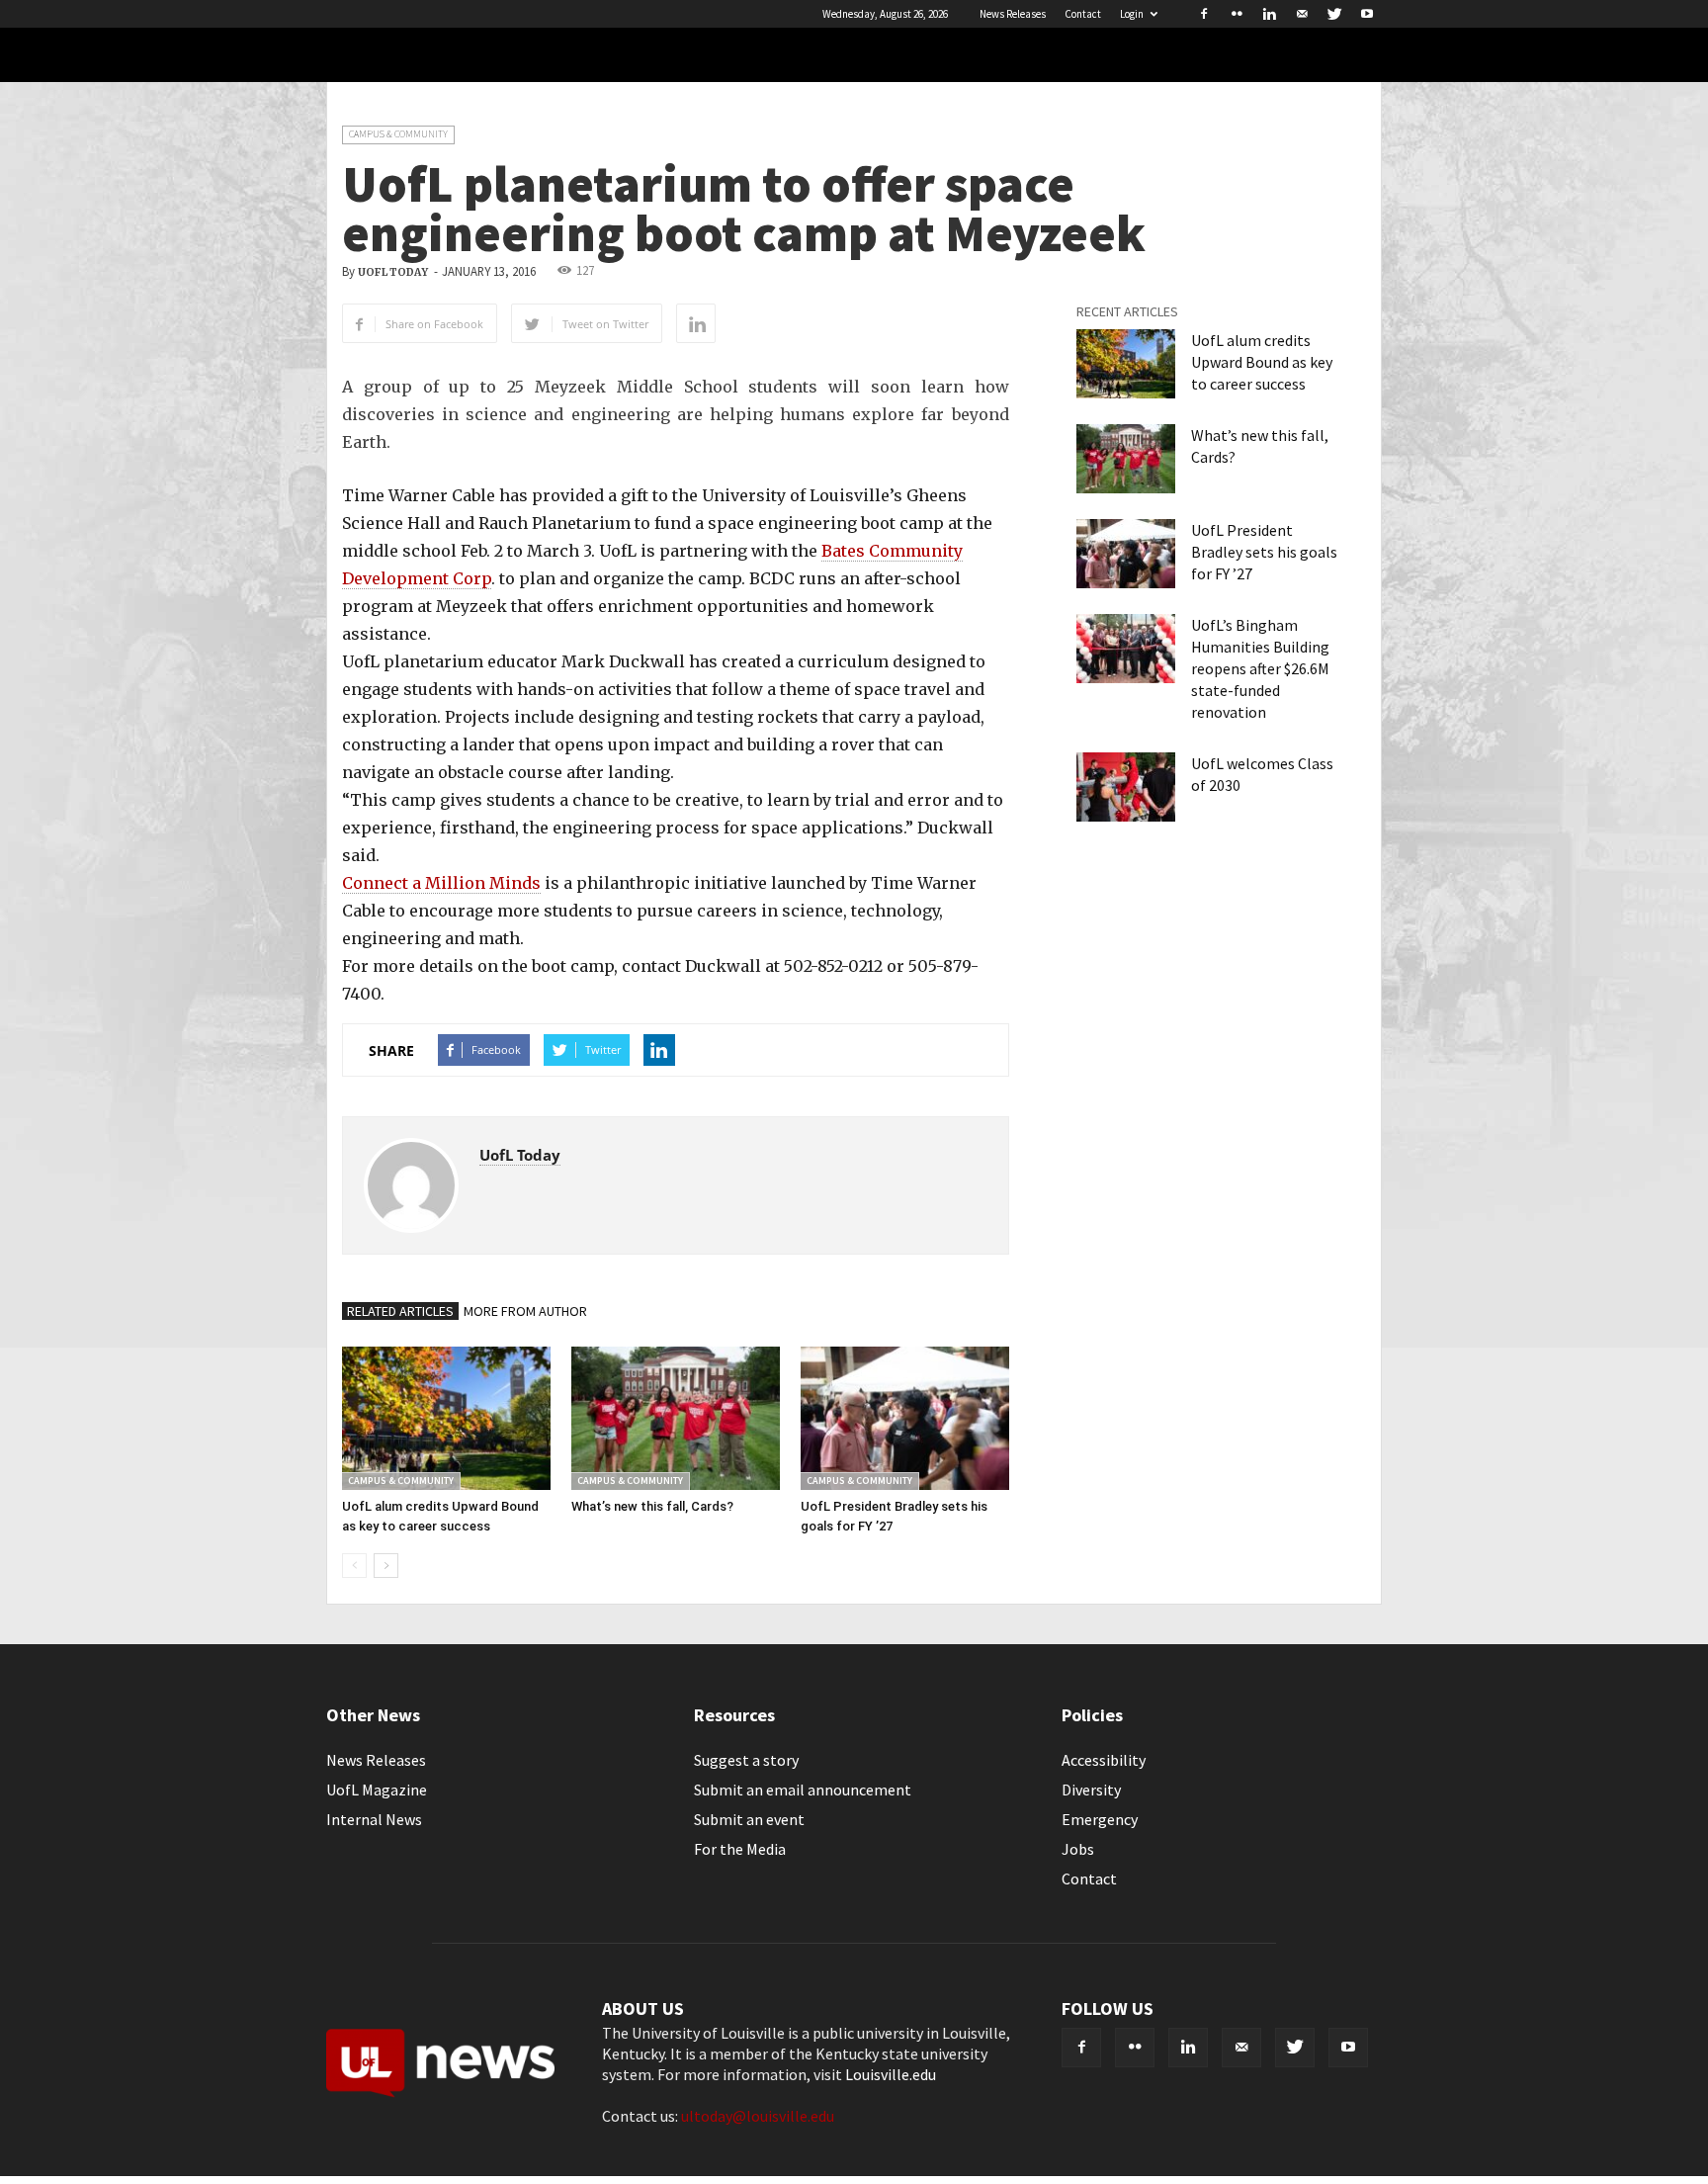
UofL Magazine (377, 1790)
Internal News (374, 1819)
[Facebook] (1204, 14)
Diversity (1091, 1790)
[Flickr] (1237, 14)
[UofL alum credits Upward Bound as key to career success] (446, 1418)
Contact (1083, 14)
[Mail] (1302, 14)
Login (1132, 14)
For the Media (740, 1849)
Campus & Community (398, 134)
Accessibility (1104, 1760)
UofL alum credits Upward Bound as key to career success (1262, 362)
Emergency (1100, 1819)
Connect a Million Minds (441, 883)
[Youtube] (1367, 14)
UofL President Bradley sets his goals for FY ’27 (1264, 552)
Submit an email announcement (803, 1790)
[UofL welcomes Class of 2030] (1126, 787)
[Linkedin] (1269, 14)
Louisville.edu (891, 2074)
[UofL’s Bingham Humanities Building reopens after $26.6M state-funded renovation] (1126, 649)
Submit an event (749, 1819)
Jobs (1078, 1849)
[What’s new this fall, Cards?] (676, 1418)
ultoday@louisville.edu (758, 2116)
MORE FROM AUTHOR (525, 1311)
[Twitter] (1334, 14)
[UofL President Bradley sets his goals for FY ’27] (905, 1418)
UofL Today (393, 272)
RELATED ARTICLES (400, 1311)
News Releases (1013, 14)
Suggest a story (746, 1760)
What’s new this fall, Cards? (652, 1506)
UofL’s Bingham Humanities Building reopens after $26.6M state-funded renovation (1260, 668)
